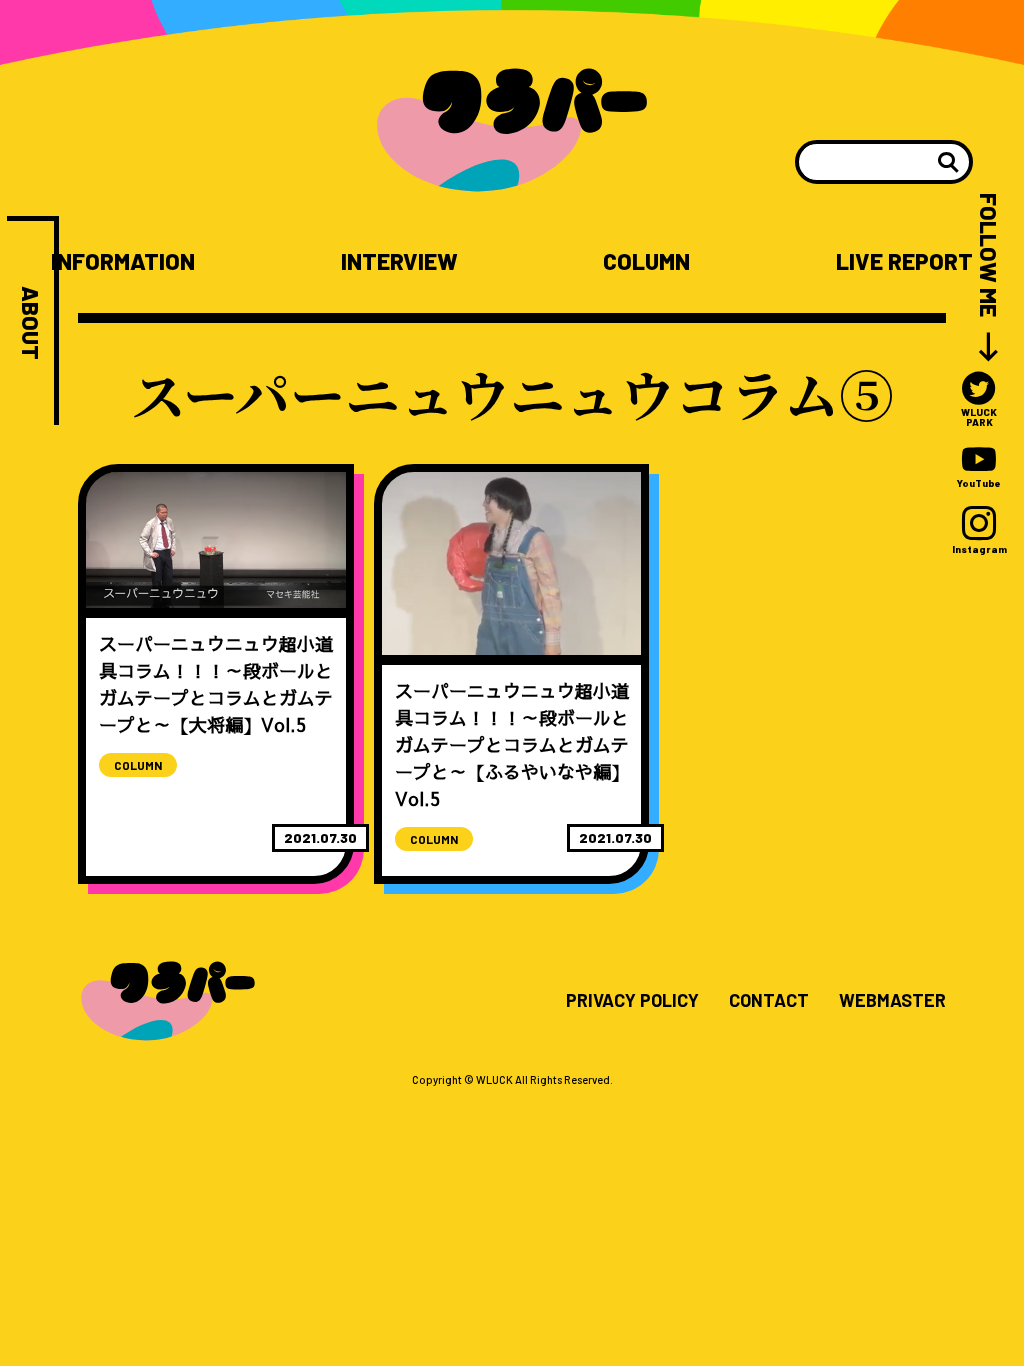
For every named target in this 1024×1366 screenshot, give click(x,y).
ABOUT (30, 323)
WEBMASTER (892, 1001)
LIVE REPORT (904, 261)
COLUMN (646, 261)
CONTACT (769, 1001)
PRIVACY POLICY (632, 1001)
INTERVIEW (399, 261)
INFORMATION (123, 261)
